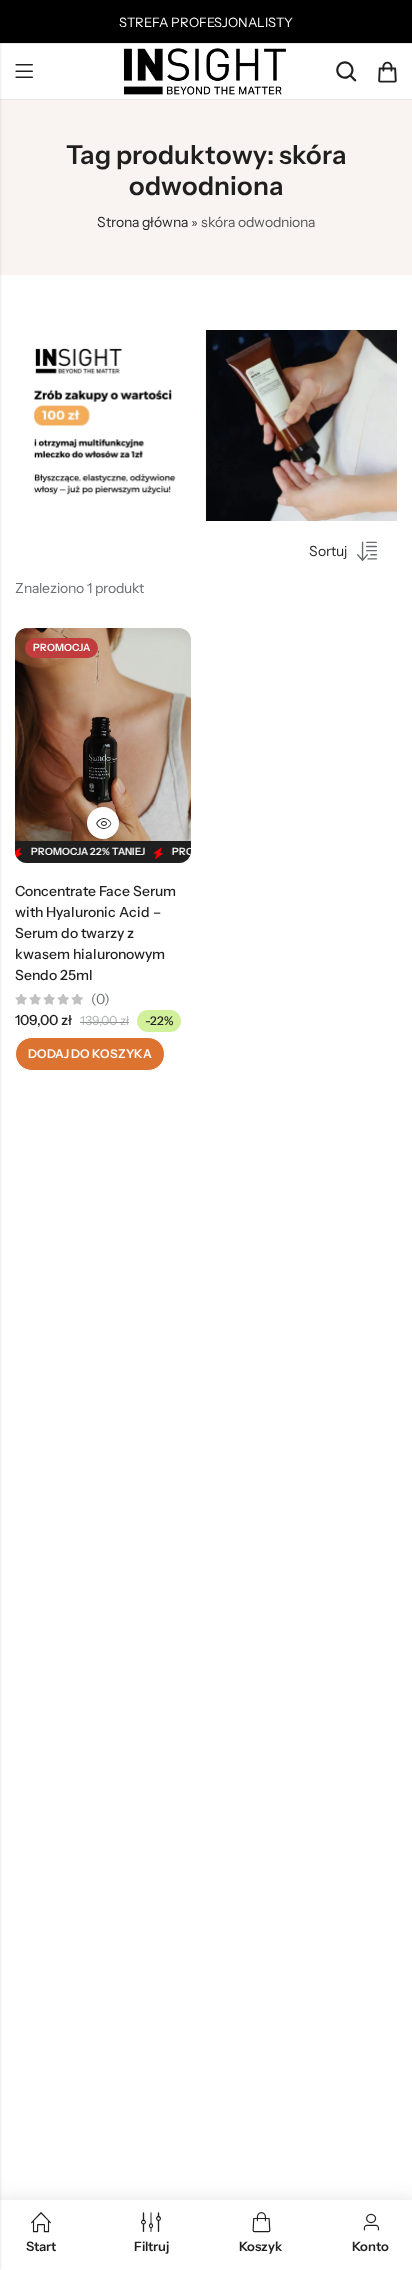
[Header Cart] (387, 72)
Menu (24, 72)
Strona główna (142, 222)
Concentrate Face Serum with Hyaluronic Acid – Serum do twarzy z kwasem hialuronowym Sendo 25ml (95, 933)
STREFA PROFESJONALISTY (206, 22)
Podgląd (103, 823)
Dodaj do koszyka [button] (90, 1053)
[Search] (346, 71)
